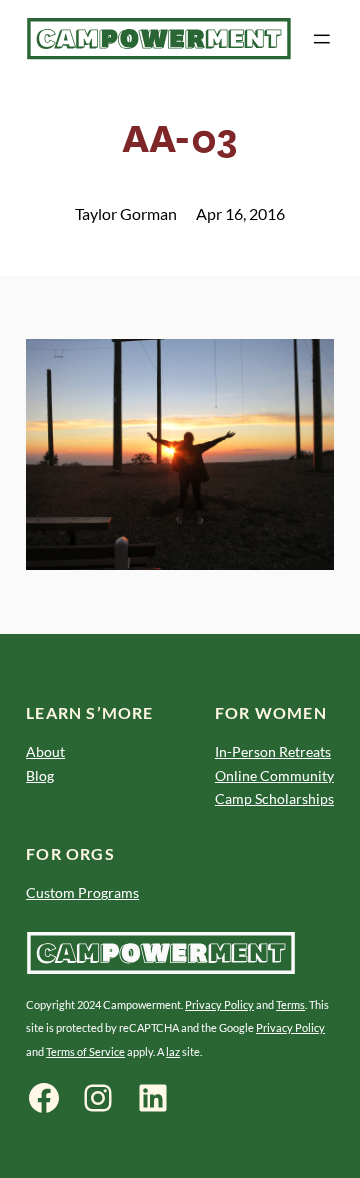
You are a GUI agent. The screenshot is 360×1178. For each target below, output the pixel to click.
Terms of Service (85, 1051)
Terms (290, 1004)
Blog (40, 775)
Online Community (274, 775)
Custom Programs (82, 892)
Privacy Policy (219, 1004)
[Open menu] (322, 39)
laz (173, 1051)
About (45, 751)
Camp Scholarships (274, 798)
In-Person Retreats (273, 751)
